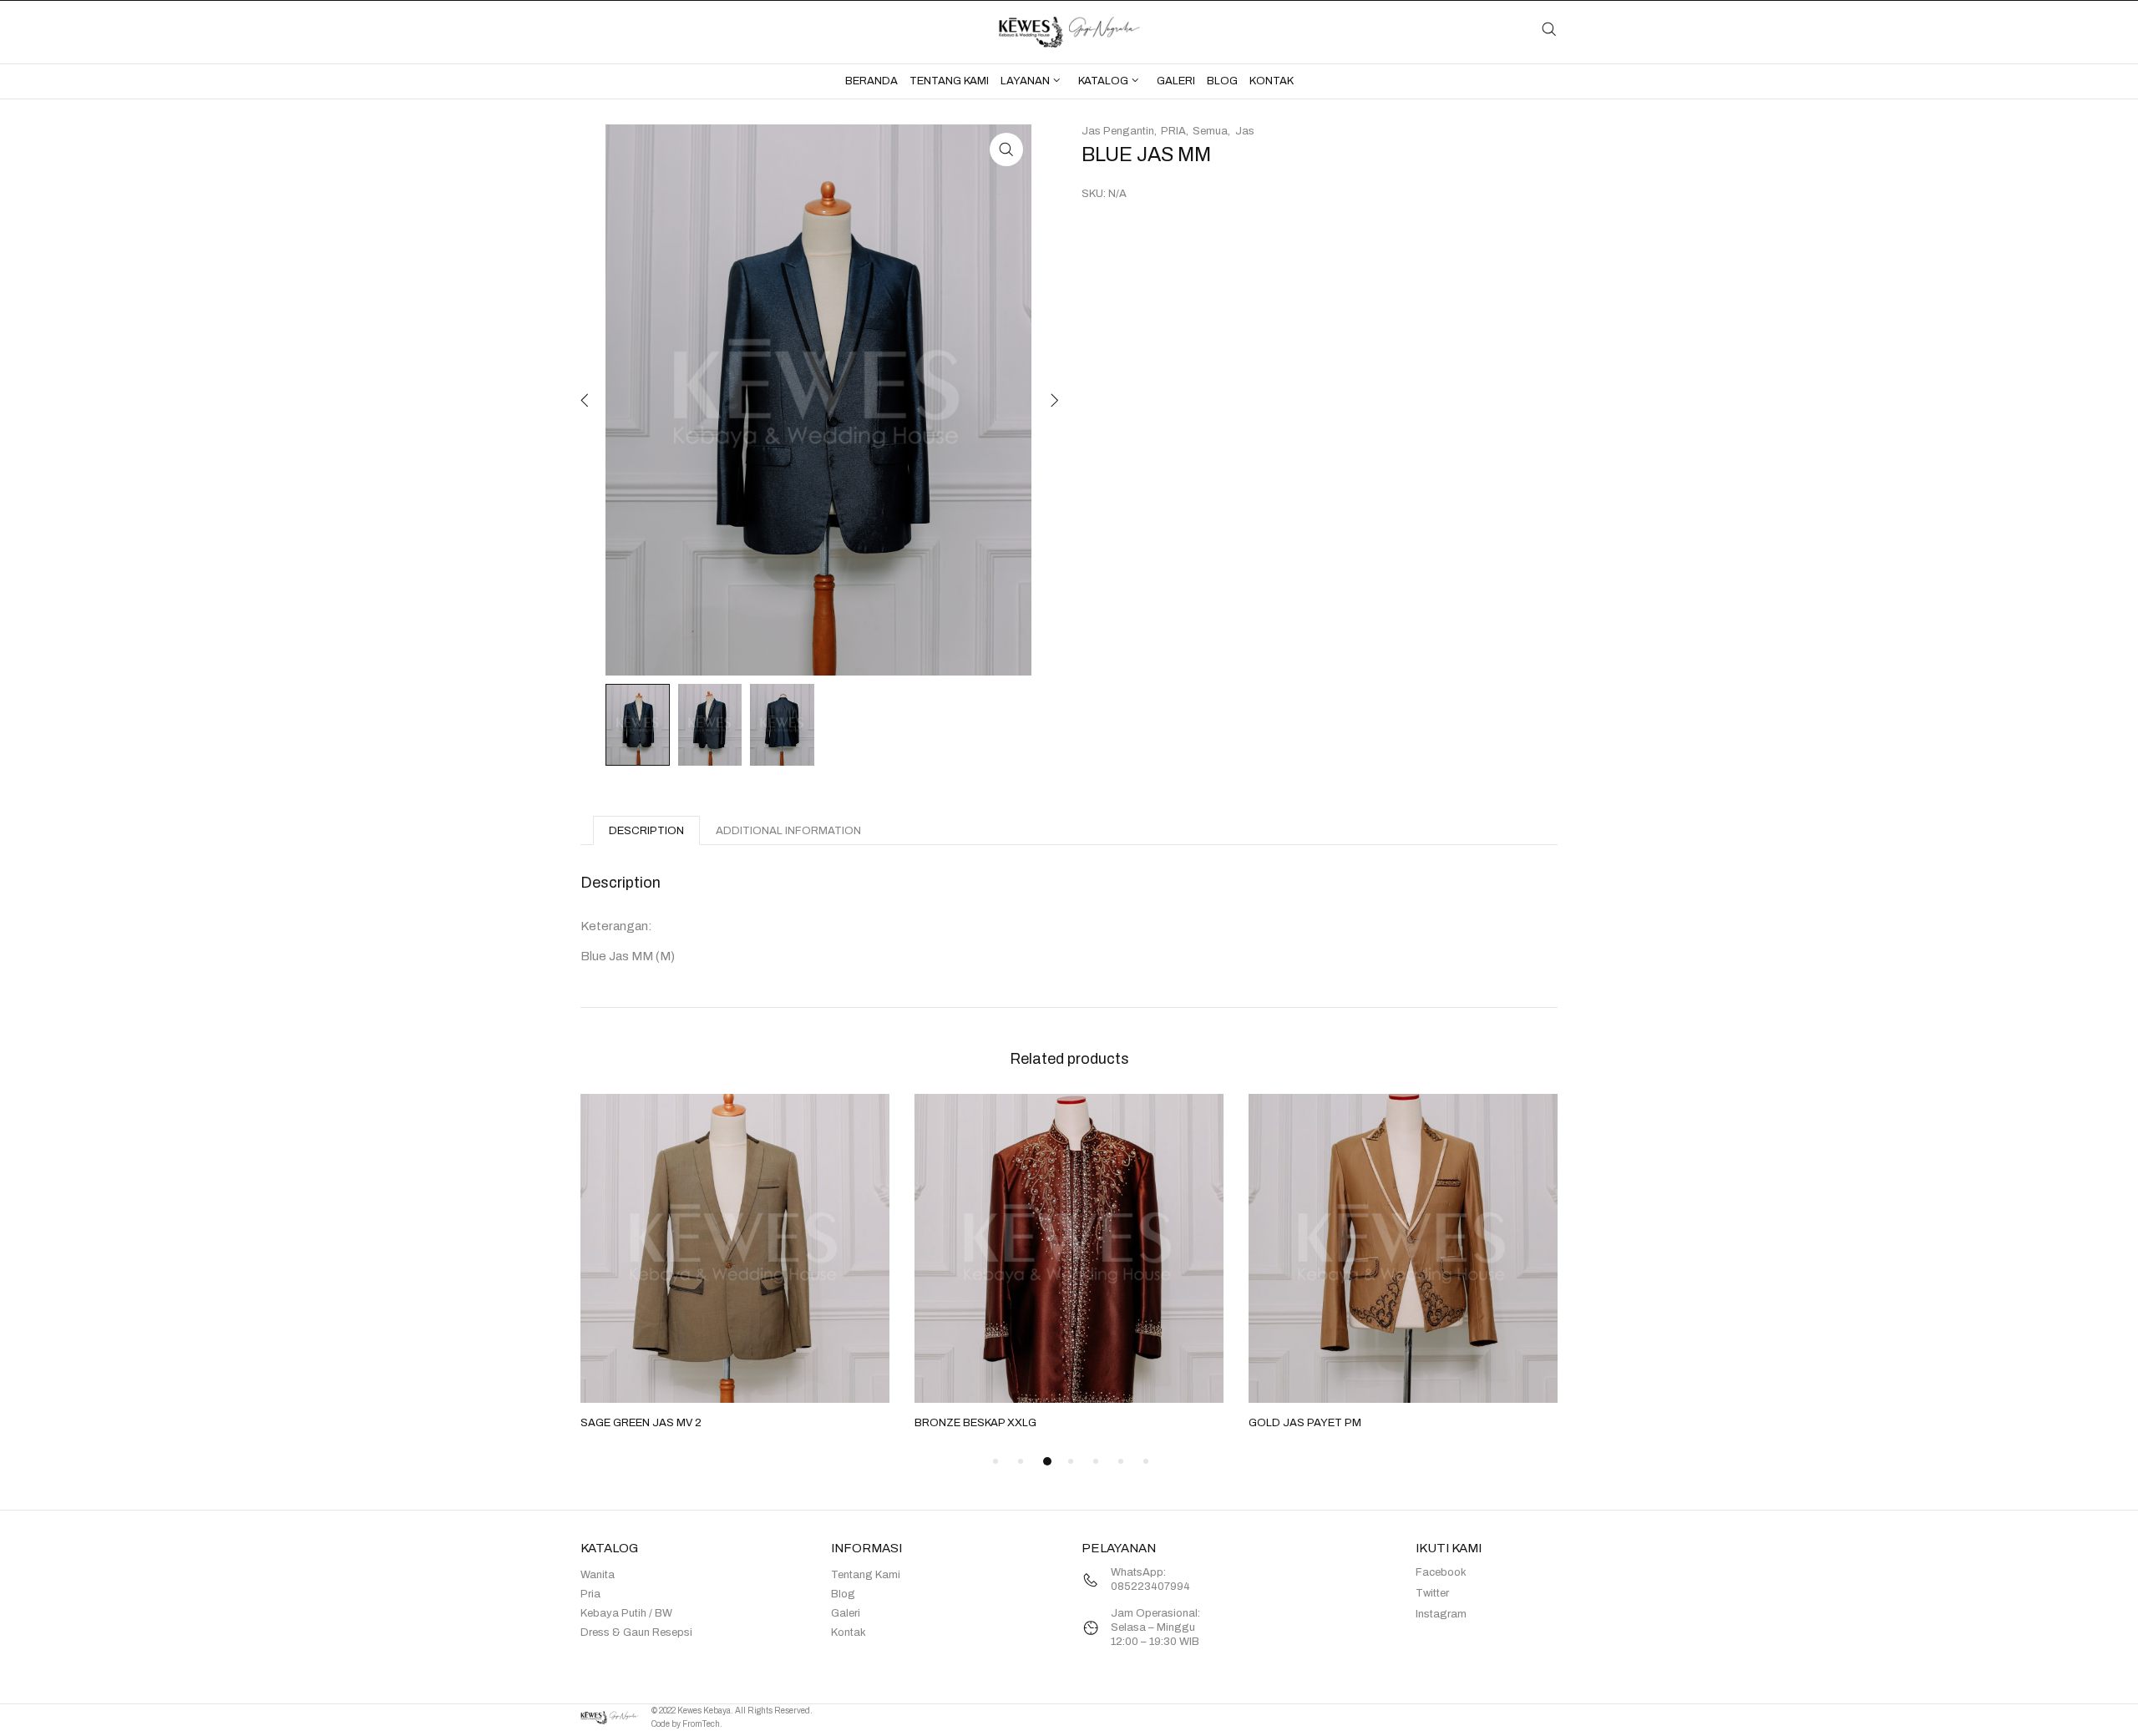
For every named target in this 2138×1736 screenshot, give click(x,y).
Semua (1210, 131)
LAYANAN (1025, 81)
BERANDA (871, 81)
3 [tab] (1047, 1461)
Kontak (849, 1632)
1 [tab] (996, 1461)
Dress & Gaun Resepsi (636, 1632)
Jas (1245, 131)
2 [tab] (1021, 1461)
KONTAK (1272, 81)
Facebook (1441, 1572)
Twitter (1432, 1593)
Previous (585, 400)
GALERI (1176, 81)
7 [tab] (1146, 1461)
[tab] (646, 830)
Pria (590, 1594)
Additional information (788, 831)
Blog (843, 1594)
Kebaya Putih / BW (626, 1613)
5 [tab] (1096, 1461)
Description (646, 831)
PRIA (1173, 131)
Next (1052, 400)
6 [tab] (1121, 1461)
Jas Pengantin (1118, 131)
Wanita (598, 1575)
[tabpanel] (735, 1263)
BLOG (1222, 81)
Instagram (1441, 1614)
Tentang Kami (866, 1575)
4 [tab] (1071, 1461)
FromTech (701, 1724)
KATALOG (1103, 81)
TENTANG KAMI (949, 81)
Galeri (846, 1613)
